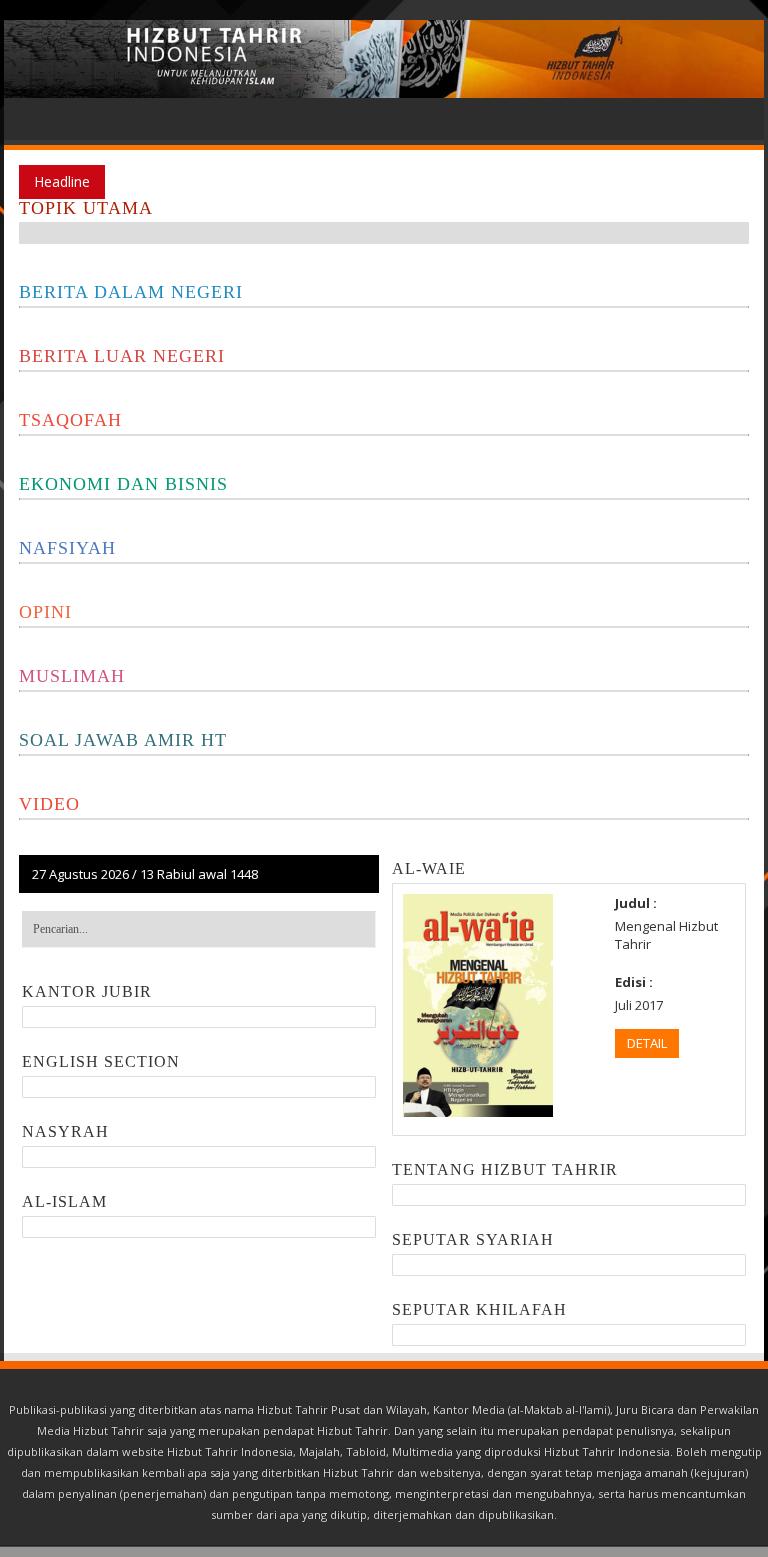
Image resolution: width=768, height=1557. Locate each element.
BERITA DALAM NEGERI (131, 292)
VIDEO (49, 804)
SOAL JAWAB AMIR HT (123, 740)
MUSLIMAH (72, 676)
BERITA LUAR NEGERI (122, 356)
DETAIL (647, 1043)
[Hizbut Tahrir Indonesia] (384, 59)
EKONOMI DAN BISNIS (123, 484)
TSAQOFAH (70, 420)
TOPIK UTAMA (86, 208)
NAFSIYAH (67, 548)
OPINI (45, 612)
